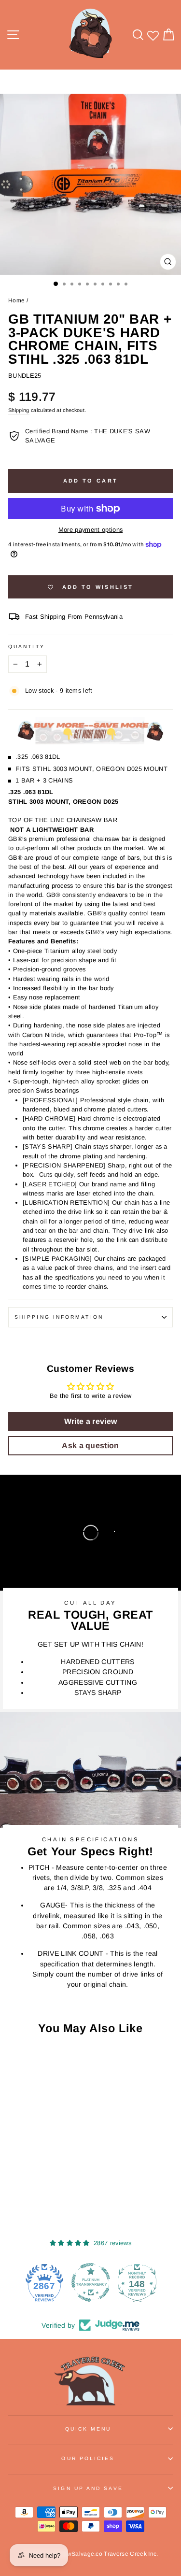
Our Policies (88, 2458)
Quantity (27, 647)
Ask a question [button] (90, 1445)
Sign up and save (88, 2488)
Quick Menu (88, 2429)
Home (16, 300)
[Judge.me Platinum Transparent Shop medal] (91, 2282)
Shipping (19, 410)
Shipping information (59, 1317)
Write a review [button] (91, 1421)
